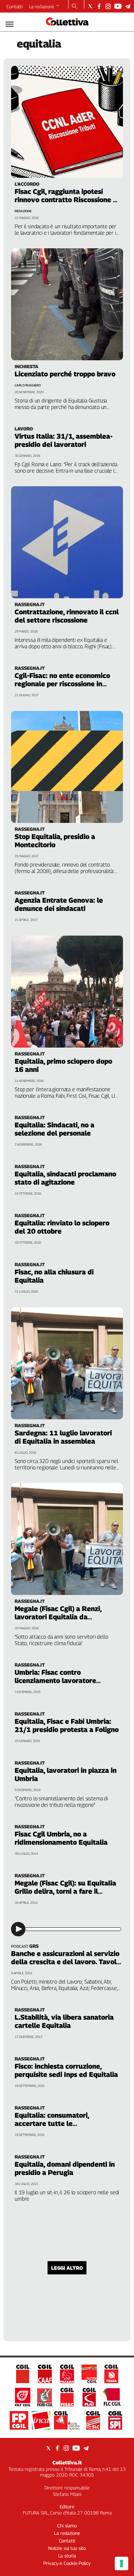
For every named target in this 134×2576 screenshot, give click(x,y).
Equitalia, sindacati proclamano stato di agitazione (65, 1178)
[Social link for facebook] (99, 6)
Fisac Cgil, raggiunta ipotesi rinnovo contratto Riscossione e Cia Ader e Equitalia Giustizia (66, 200)
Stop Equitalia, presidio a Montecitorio (55, 841)
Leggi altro (67, 2268)
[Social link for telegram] (128, 6)
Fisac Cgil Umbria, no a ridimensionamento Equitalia (61, 1838)
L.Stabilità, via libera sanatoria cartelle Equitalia (64, 2021)
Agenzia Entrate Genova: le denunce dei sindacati (59, 904)
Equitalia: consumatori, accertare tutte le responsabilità (52, 2123)
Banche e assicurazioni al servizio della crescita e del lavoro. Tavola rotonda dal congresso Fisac (66, 1962)
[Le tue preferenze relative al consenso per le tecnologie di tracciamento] (121, 2563)
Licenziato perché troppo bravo (65, 374)
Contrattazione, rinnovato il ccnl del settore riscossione (67, 616)
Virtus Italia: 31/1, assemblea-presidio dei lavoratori (64, 440)
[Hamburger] (9, 24)
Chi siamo (67, 2526)
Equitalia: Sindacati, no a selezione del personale (54, 1129)
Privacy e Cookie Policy (67, 2563)
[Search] (75, 7)
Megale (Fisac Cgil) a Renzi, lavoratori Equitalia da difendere (58, 1617)
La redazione (42, 6)
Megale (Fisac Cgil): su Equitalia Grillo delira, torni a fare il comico (65, 1891)
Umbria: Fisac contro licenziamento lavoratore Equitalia (55, 1680)
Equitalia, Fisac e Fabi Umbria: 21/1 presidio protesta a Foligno (67, 1725)
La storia (67, 2556)
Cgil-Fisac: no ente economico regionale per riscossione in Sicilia (62, 684)
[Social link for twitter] (90, 6)
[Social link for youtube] (118, 6)
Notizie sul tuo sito (67, 2548)
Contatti (15, 6)
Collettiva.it (67, 2462)
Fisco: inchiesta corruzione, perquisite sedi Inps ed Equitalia (66, 2070)
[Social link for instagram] (108, 6)
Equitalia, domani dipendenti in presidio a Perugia (65, 2168)
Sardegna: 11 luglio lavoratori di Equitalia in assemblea (63, 1437)
